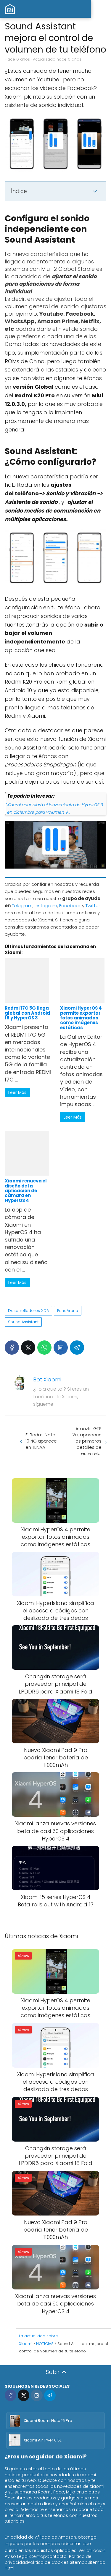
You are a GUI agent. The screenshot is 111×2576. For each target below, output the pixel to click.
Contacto (56, 2556)
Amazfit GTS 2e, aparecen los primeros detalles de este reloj (87, 1441)
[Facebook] (12, 1348)
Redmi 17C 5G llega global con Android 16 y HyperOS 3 (27, 1013)
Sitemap (37, 2556)
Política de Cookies (48, 2562)
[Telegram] (77, 1348)
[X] (28, 1348)
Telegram (22, 906)
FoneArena (68, 1311)
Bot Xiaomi (47, 1379)
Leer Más (17, 1092)
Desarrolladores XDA (28, 1311)
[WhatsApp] (44, 1348)
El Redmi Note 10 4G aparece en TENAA (41, 1441)
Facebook (70, 906)
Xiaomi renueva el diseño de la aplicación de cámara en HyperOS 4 (26, 1191)
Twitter (93, 906)
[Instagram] (37, 2395)
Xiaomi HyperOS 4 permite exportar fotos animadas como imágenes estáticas (81, 1018)
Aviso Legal (17, 2556)
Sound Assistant (23, 1322)
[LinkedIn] (61, 1348)
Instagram (46, 906)
